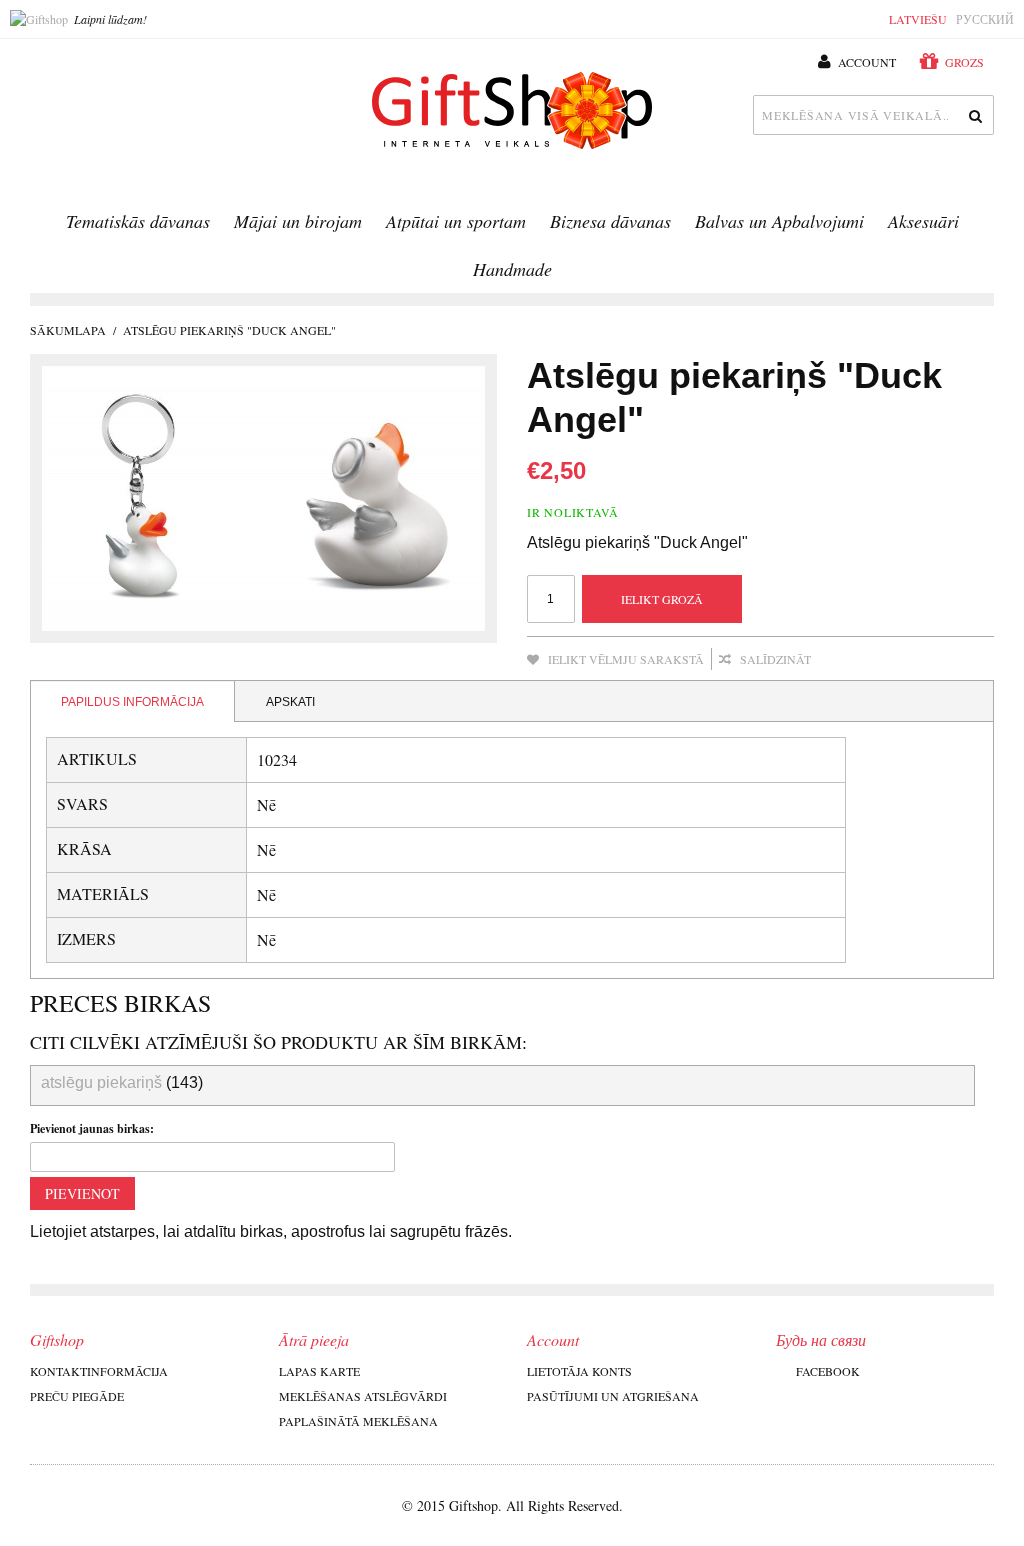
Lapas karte (319, 1371)
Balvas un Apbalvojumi (779, 221)
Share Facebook (893, 660)
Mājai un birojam (298, 221)
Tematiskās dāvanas (138, 221)
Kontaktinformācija (99, 1371)
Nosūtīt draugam (853, 660)
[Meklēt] (974, 115)
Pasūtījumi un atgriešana (613, 1396)
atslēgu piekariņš (101, 1082)
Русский (985, 19)
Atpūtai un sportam (456, 221)
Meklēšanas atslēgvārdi (363, 1396)
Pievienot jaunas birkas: (92, 1128)
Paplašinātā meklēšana (358, 1421)
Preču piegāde (77, 1396)
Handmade (512, 269)
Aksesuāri (923, 221)
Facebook (828, 1371)
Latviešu (918, 19)
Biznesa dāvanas (610, 221)
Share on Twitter (933, 660)
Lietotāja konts (579, 1371)
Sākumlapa (68, 330)
